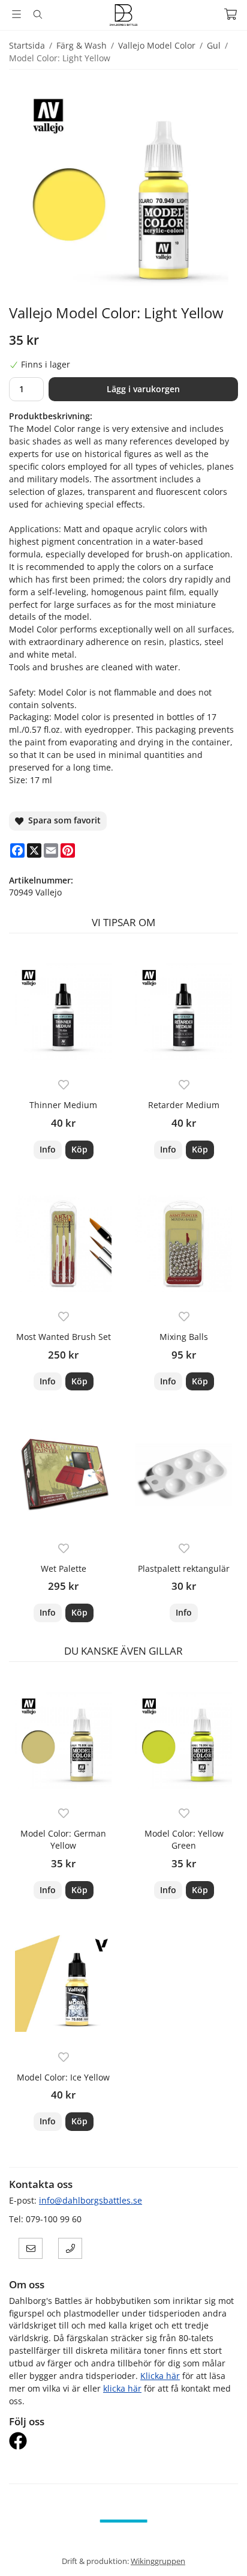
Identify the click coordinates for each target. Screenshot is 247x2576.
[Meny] (16, 14)
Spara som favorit (62, 820)
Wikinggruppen (158, 2561)
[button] (79, 1150)
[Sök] (37, 14)
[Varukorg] (231, 14)
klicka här (122, 2388)
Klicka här (160, 2376)
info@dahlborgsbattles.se (91, 2200)
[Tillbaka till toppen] (222, 2550)
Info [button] (48, 1149)
